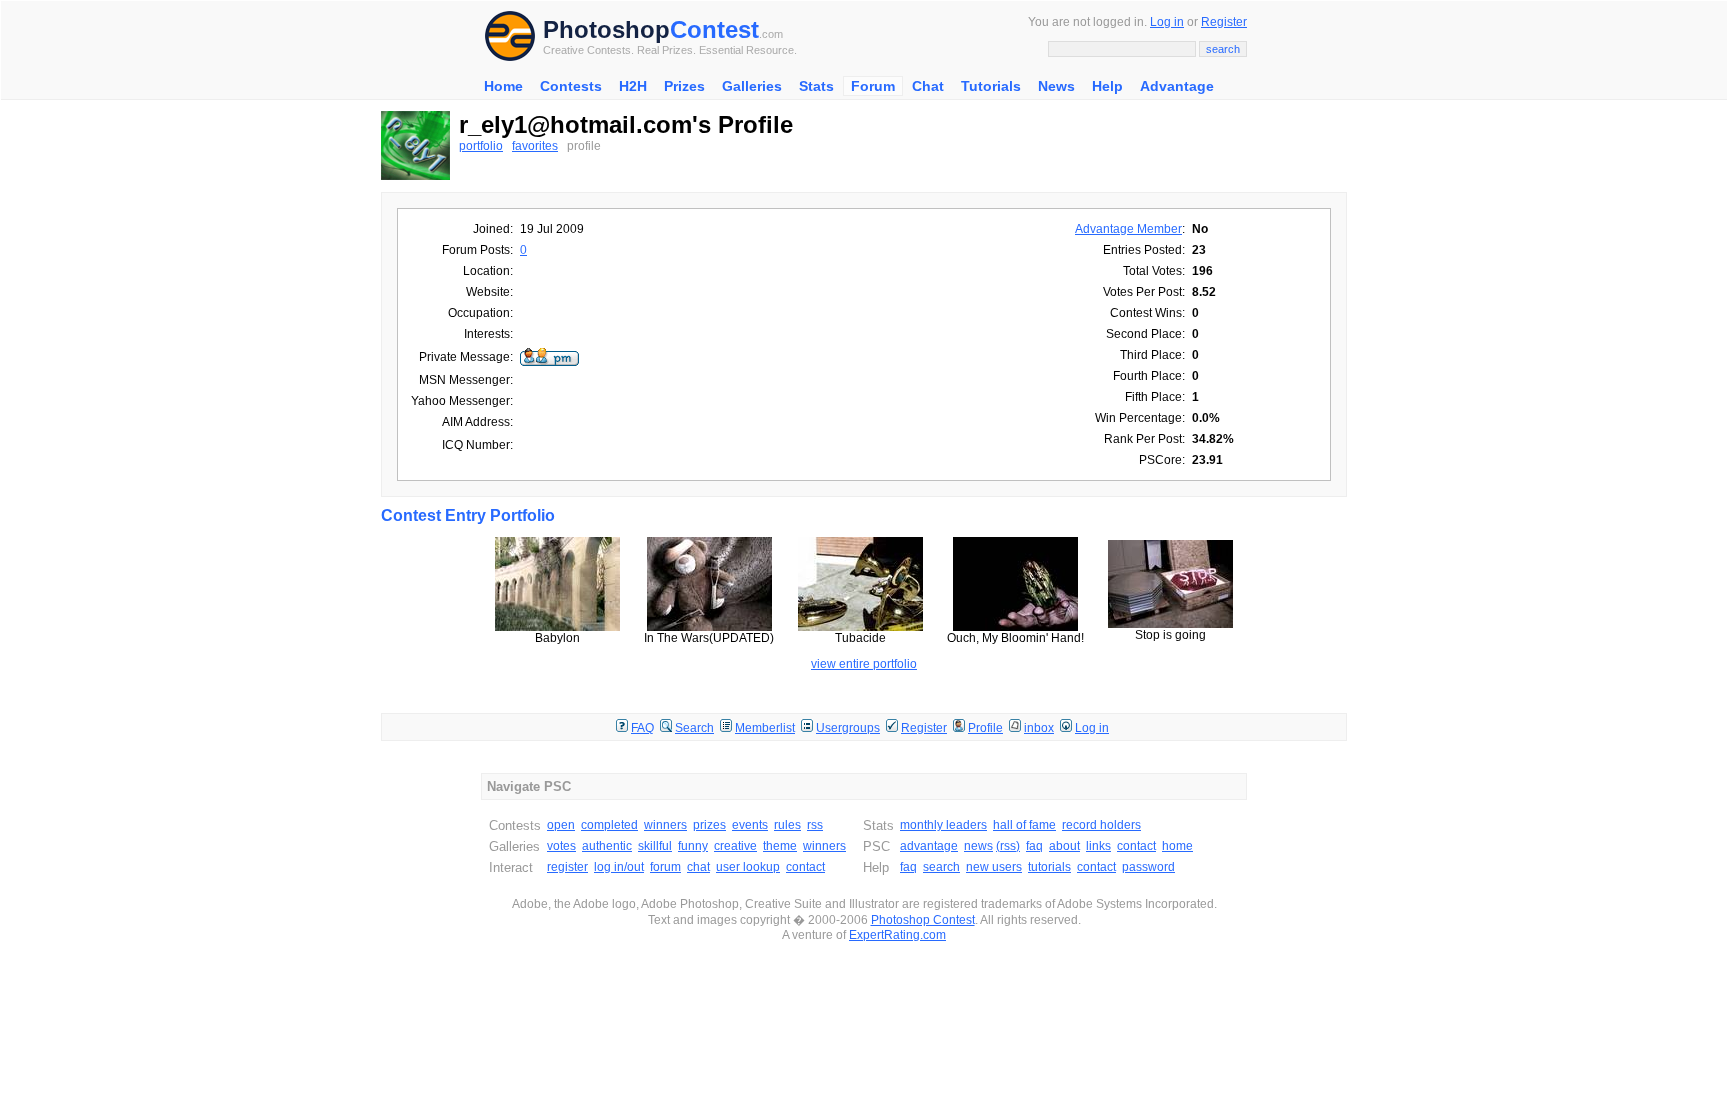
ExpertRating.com (897, 935)
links (1098, 846)
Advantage (1177, 86)
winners (665, 825)
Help (1107, 86)
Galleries (752, 86)
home (1177, 846)
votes (561, 846)
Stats (816, 86)
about (1064, 846)
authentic (607, 846)
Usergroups (848, 728)
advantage (929, 846)
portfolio (481, 146)
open (561, 825)
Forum (873, 86)
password (1148, 867)
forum (665, 867)
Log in (1167, 22)
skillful (655, 846)
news (978, 846)
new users (994, 867)
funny (693, 846)
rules (787, 825)
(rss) (1008, 846)
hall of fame (1024, 825)
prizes (709, 825)
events (750, 825)
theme (780, 846)
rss (815, 825)
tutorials (1049, 867)
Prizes (684, 86)
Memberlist (765, 728)
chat (698, 867)
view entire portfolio (864, 664)
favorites (535, 146)
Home (503, 86)
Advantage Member (1128, 229)
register (567, 867)
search (941, 867)
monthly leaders (943, 825)
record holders (1101, 825)
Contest (714, 29)
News (1056, 86)
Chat (928, 86)
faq (1034, 846)
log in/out (619, 867)
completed (609, 825)
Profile (985, 728)
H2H (633, 86)
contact (805, 867)
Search (694, 728)
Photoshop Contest (923, 920)
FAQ (642, 728)
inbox (1039, 728)
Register (1224, 22)
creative (735, 846)
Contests (571, 86)
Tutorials (991, 86)
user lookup (748, 867)
